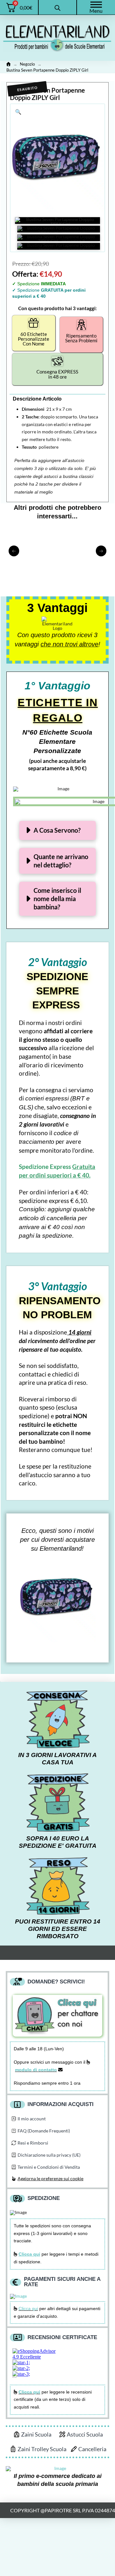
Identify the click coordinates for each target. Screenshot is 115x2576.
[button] (18, 112)
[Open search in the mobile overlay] (57, 7)
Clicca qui (28, 2309)
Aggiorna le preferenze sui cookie (50, 2178)
